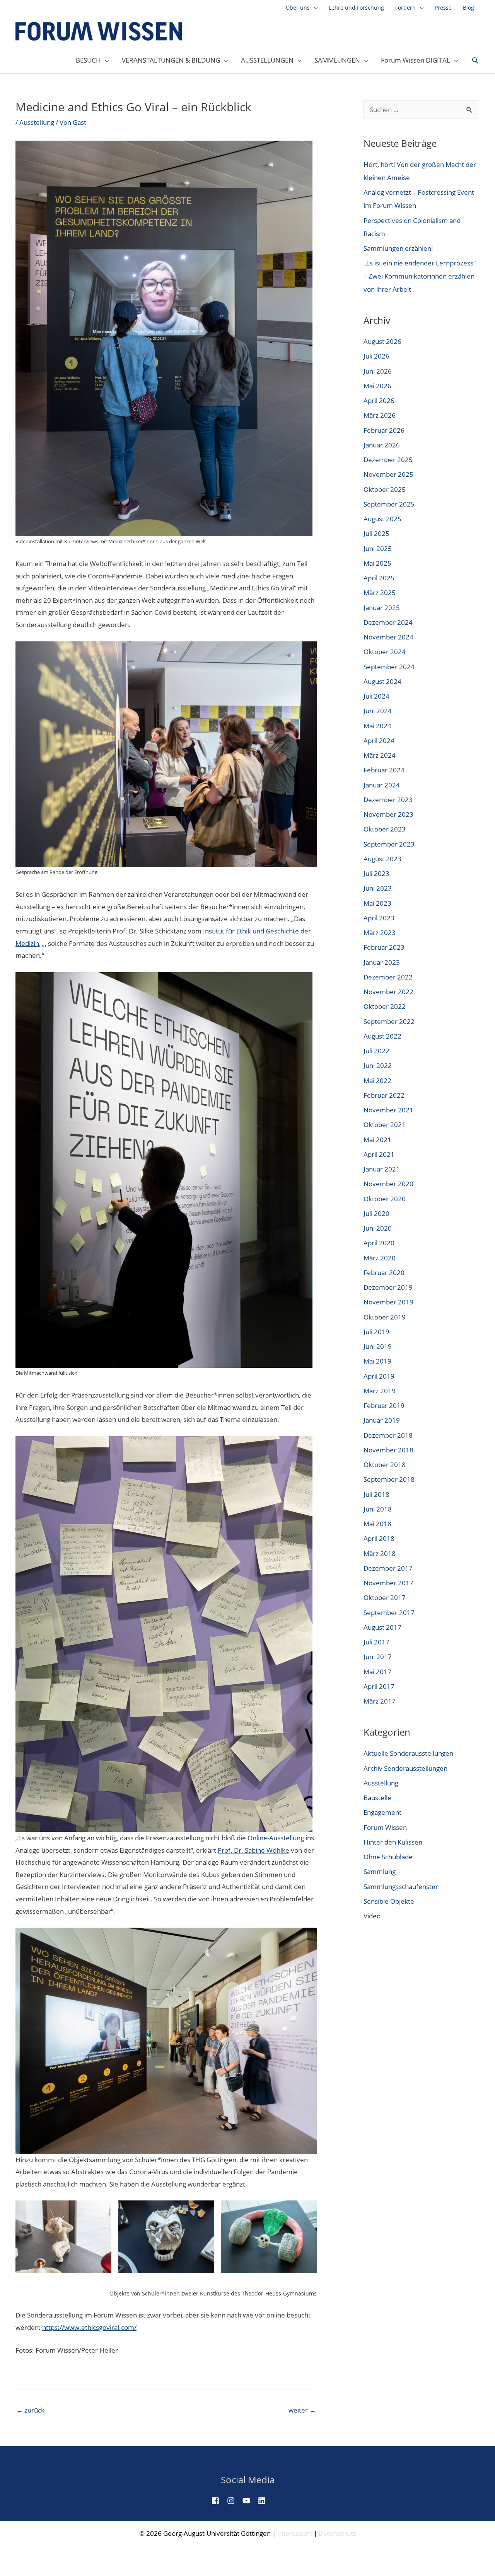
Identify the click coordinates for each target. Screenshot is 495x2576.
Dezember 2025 (388, 460)
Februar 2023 (384, 947)
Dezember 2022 (388, 977)
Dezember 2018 (388, 1435)
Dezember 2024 (388, 622)
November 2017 (388, 1583)
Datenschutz (337, 2533)
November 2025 (388, 474)
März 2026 (380, 415)
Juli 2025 (376, 533)
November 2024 (388, 637)
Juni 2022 (378, 1065)
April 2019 (379, 1376)
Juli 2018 (376, 1494)
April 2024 (379, 740)
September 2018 (389, 1479)
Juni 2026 (378, 371)
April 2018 (379, 1538)
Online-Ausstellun (273, 1838)
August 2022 (382, 1036)
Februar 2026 (384, 430)
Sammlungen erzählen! (398, 248)
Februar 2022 (384, 1095)
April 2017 (379, 1686)
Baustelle (377, 1798)
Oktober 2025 (385, 489)
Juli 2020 (376, 1213)
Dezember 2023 (388, 800)
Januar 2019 (382, 1420)
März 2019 (380, 1391)
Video (372, 1916)
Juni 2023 (378, 888)
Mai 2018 (377, 1524)
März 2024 (380, 755)
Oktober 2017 (385, 1597)
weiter (302, 2410)
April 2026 (379, 400)
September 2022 (389, 1021)
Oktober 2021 (385, 1125)
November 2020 (388, 1184)
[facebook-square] (218, 2501)
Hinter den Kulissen (393, 1842)
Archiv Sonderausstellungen (405, 1768)
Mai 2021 (377, 1140)
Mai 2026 (377, 386)
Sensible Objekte (389, 1901)
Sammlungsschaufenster (401, 1887)
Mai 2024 (377, 726)
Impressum (295, 2533)
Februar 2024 (384, 770)
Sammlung (380, 1871)
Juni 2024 (378, 711)
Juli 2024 (376, 696)
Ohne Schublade (388, 1857)
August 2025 (382, 519)
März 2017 (380, 1701)
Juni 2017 (378, 1657)
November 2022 (388, 992)
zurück (30, 2410)
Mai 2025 (377, 563)
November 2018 (388, 1450)
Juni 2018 (378, 1509)
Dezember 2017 (388, 1568)
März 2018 (380, 1553)
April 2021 (379, 1154)
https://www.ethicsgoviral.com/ (89, 2327)
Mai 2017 (377, 1672)
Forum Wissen (385, 1827)
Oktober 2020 (385, 1199)
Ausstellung (37, 122)
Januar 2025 (382, 608)
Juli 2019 (376, 1332)
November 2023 (388, 814)
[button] (475, 61)
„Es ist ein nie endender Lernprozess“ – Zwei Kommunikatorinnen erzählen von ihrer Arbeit (420, 276)
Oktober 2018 (385, 1465)
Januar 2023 (382, 962)
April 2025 (379, 578)
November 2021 (388, 1110)
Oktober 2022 (385, 1006)
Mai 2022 (377, 1081)
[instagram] (234, 2501)
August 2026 (382, 341)
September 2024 (389, 667)
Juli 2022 (376, 1051)
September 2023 (389, 844)
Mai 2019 (377, 1361)
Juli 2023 (376, 873)
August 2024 (382, 681)
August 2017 (382, 1627)
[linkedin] (265, 2501)
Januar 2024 (382, 785)
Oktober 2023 (385, 829)
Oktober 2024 (385, 652)
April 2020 (379, 1243)
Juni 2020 (378, 1228)
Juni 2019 (378, 1346)
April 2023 (379, 918)
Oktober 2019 (385, 1317)
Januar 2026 (382, 445)
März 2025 (380, 593)
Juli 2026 (376, 356)
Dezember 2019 (388, 1287)
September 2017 (389, 1613)
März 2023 (380, 933)
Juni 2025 (378, 548)
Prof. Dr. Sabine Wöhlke (253, 1850)
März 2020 (380, 1258)
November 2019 (388, 1302)
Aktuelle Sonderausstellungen (408, 1753)
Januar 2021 (382, 1169)
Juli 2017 (376, 1642)
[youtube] (249, 2501)
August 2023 (382, 859)
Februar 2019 (384, 1405)
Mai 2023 (377, 903)
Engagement (382, 1812)
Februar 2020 (384, 1273)
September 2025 (389, 504)
